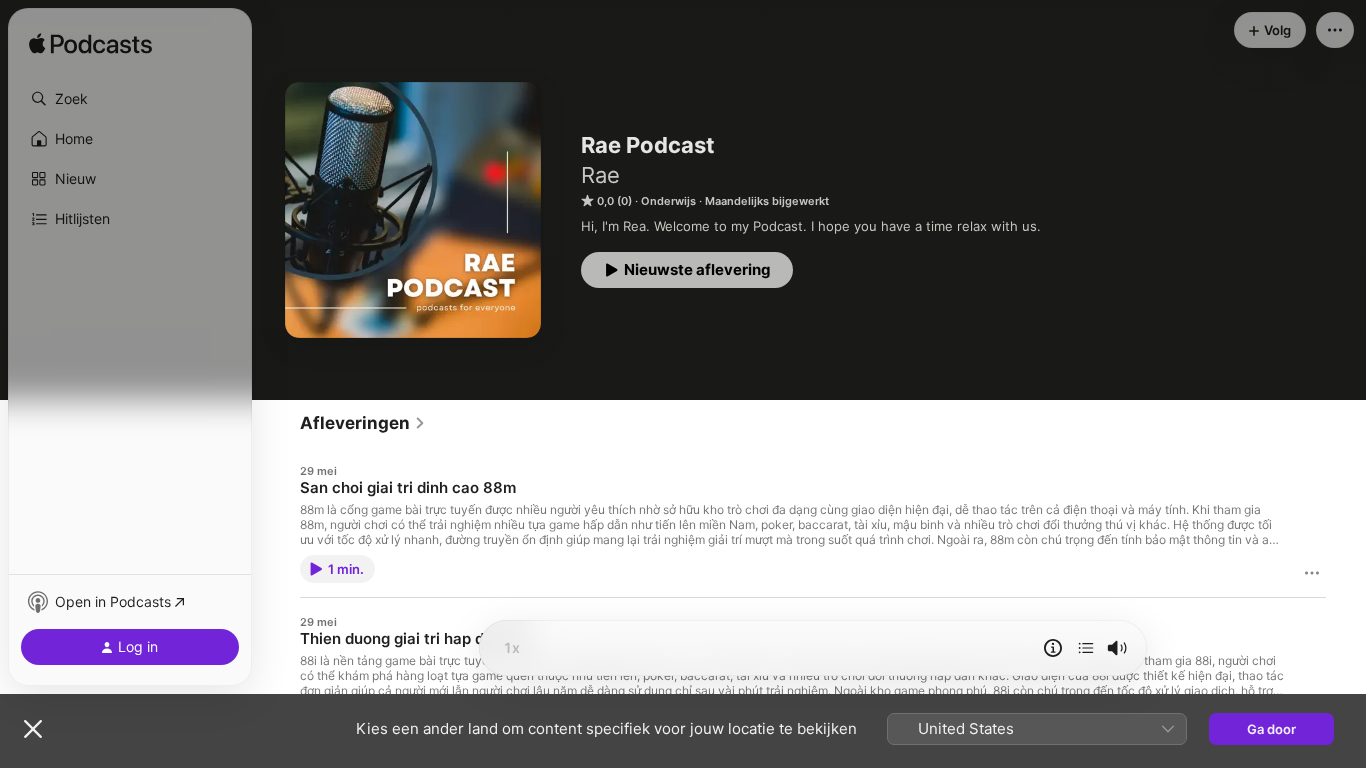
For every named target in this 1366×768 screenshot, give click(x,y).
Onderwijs (668, 201)
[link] (363, 423)
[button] (130, 99)
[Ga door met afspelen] (1086, 648)
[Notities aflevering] (1053, 648)
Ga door (1271, 729)
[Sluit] (33, 729)
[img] (90, 45)
